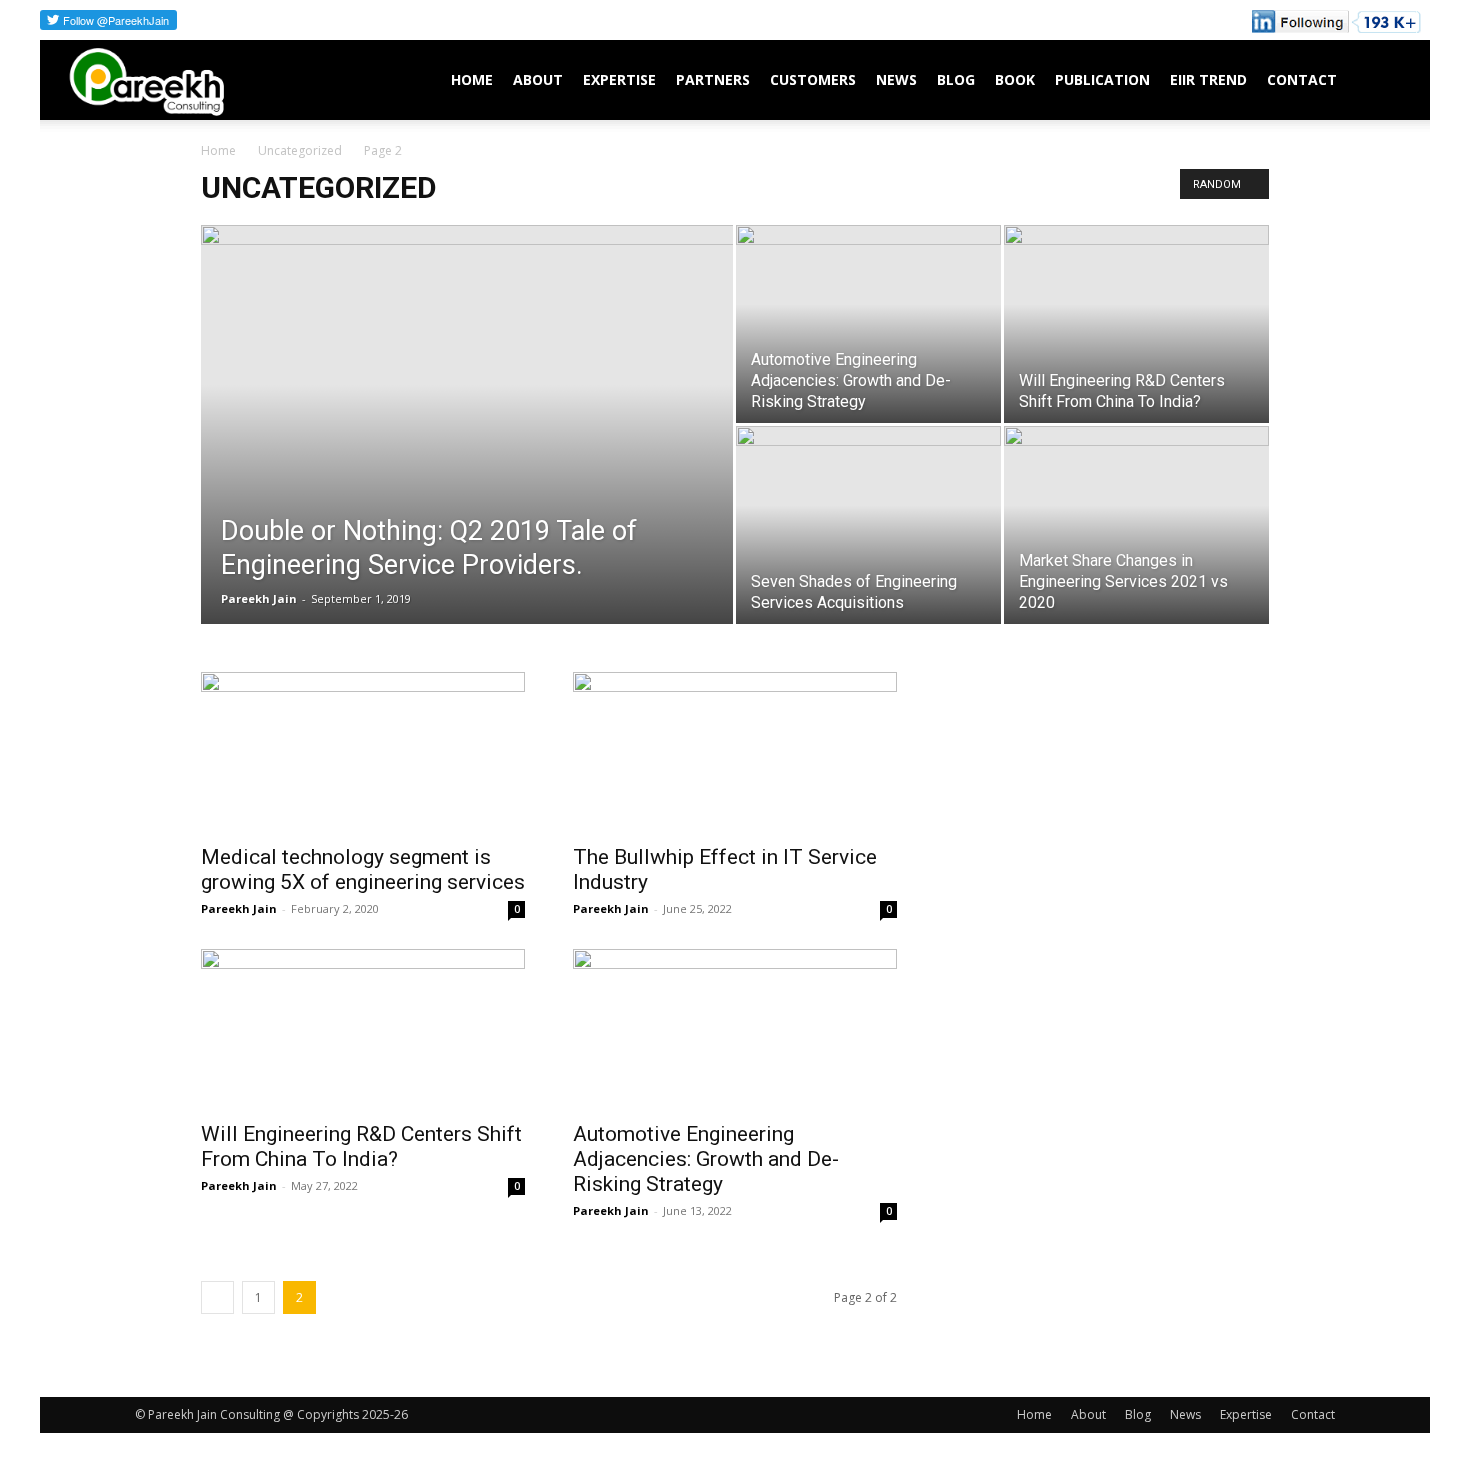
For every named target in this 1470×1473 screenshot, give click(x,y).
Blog (956, 79)
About (538, 79)
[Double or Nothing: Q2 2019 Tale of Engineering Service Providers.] (467, 385)
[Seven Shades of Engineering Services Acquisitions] (868, 525)
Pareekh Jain (259, 598)
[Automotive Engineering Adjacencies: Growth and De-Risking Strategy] (868, 324)
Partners (713, 79)
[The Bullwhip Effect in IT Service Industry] (735, 752)
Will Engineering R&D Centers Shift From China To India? (361, 1146)
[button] (1386, 81)
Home (472, 79)
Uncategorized (300, 150)
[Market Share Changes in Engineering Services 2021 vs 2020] (1136, 525)
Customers (813, 79)
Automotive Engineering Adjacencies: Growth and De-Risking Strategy (706, 1159)
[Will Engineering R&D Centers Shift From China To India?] (1136, 324)
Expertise (619, 79)
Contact (1302, 79)
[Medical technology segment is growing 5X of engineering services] (363, 752)
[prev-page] (217, 1297)
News (896, 79)
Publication (1102, 79)
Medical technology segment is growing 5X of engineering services (363, 869)
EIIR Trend (1208, 79)
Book (1015, 79)
